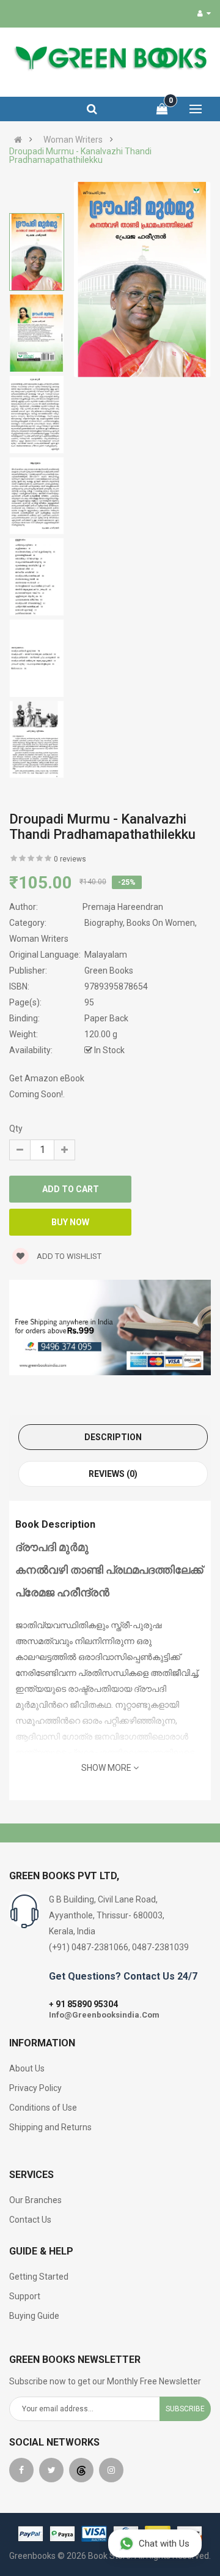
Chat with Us (164, 2544)
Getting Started (39, 2277)
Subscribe (185, 2409)
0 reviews (70, 859)
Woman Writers (73, 140)
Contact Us (30, 2220)
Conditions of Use (43, 2108)
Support (25, 2296)
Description (113, 1437)
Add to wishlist (68, 1256)
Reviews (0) (113, 1474)
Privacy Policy (35, 2088)
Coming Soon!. (37, 1094)
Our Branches (35, 2200)
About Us (27, 2068)
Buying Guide (34, 2316)
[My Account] (204, 13)
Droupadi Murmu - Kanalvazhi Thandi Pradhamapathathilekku (80, 156)
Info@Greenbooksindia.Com (104, 2015)
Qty (16, 1128)
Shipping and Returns (50, 2127)
